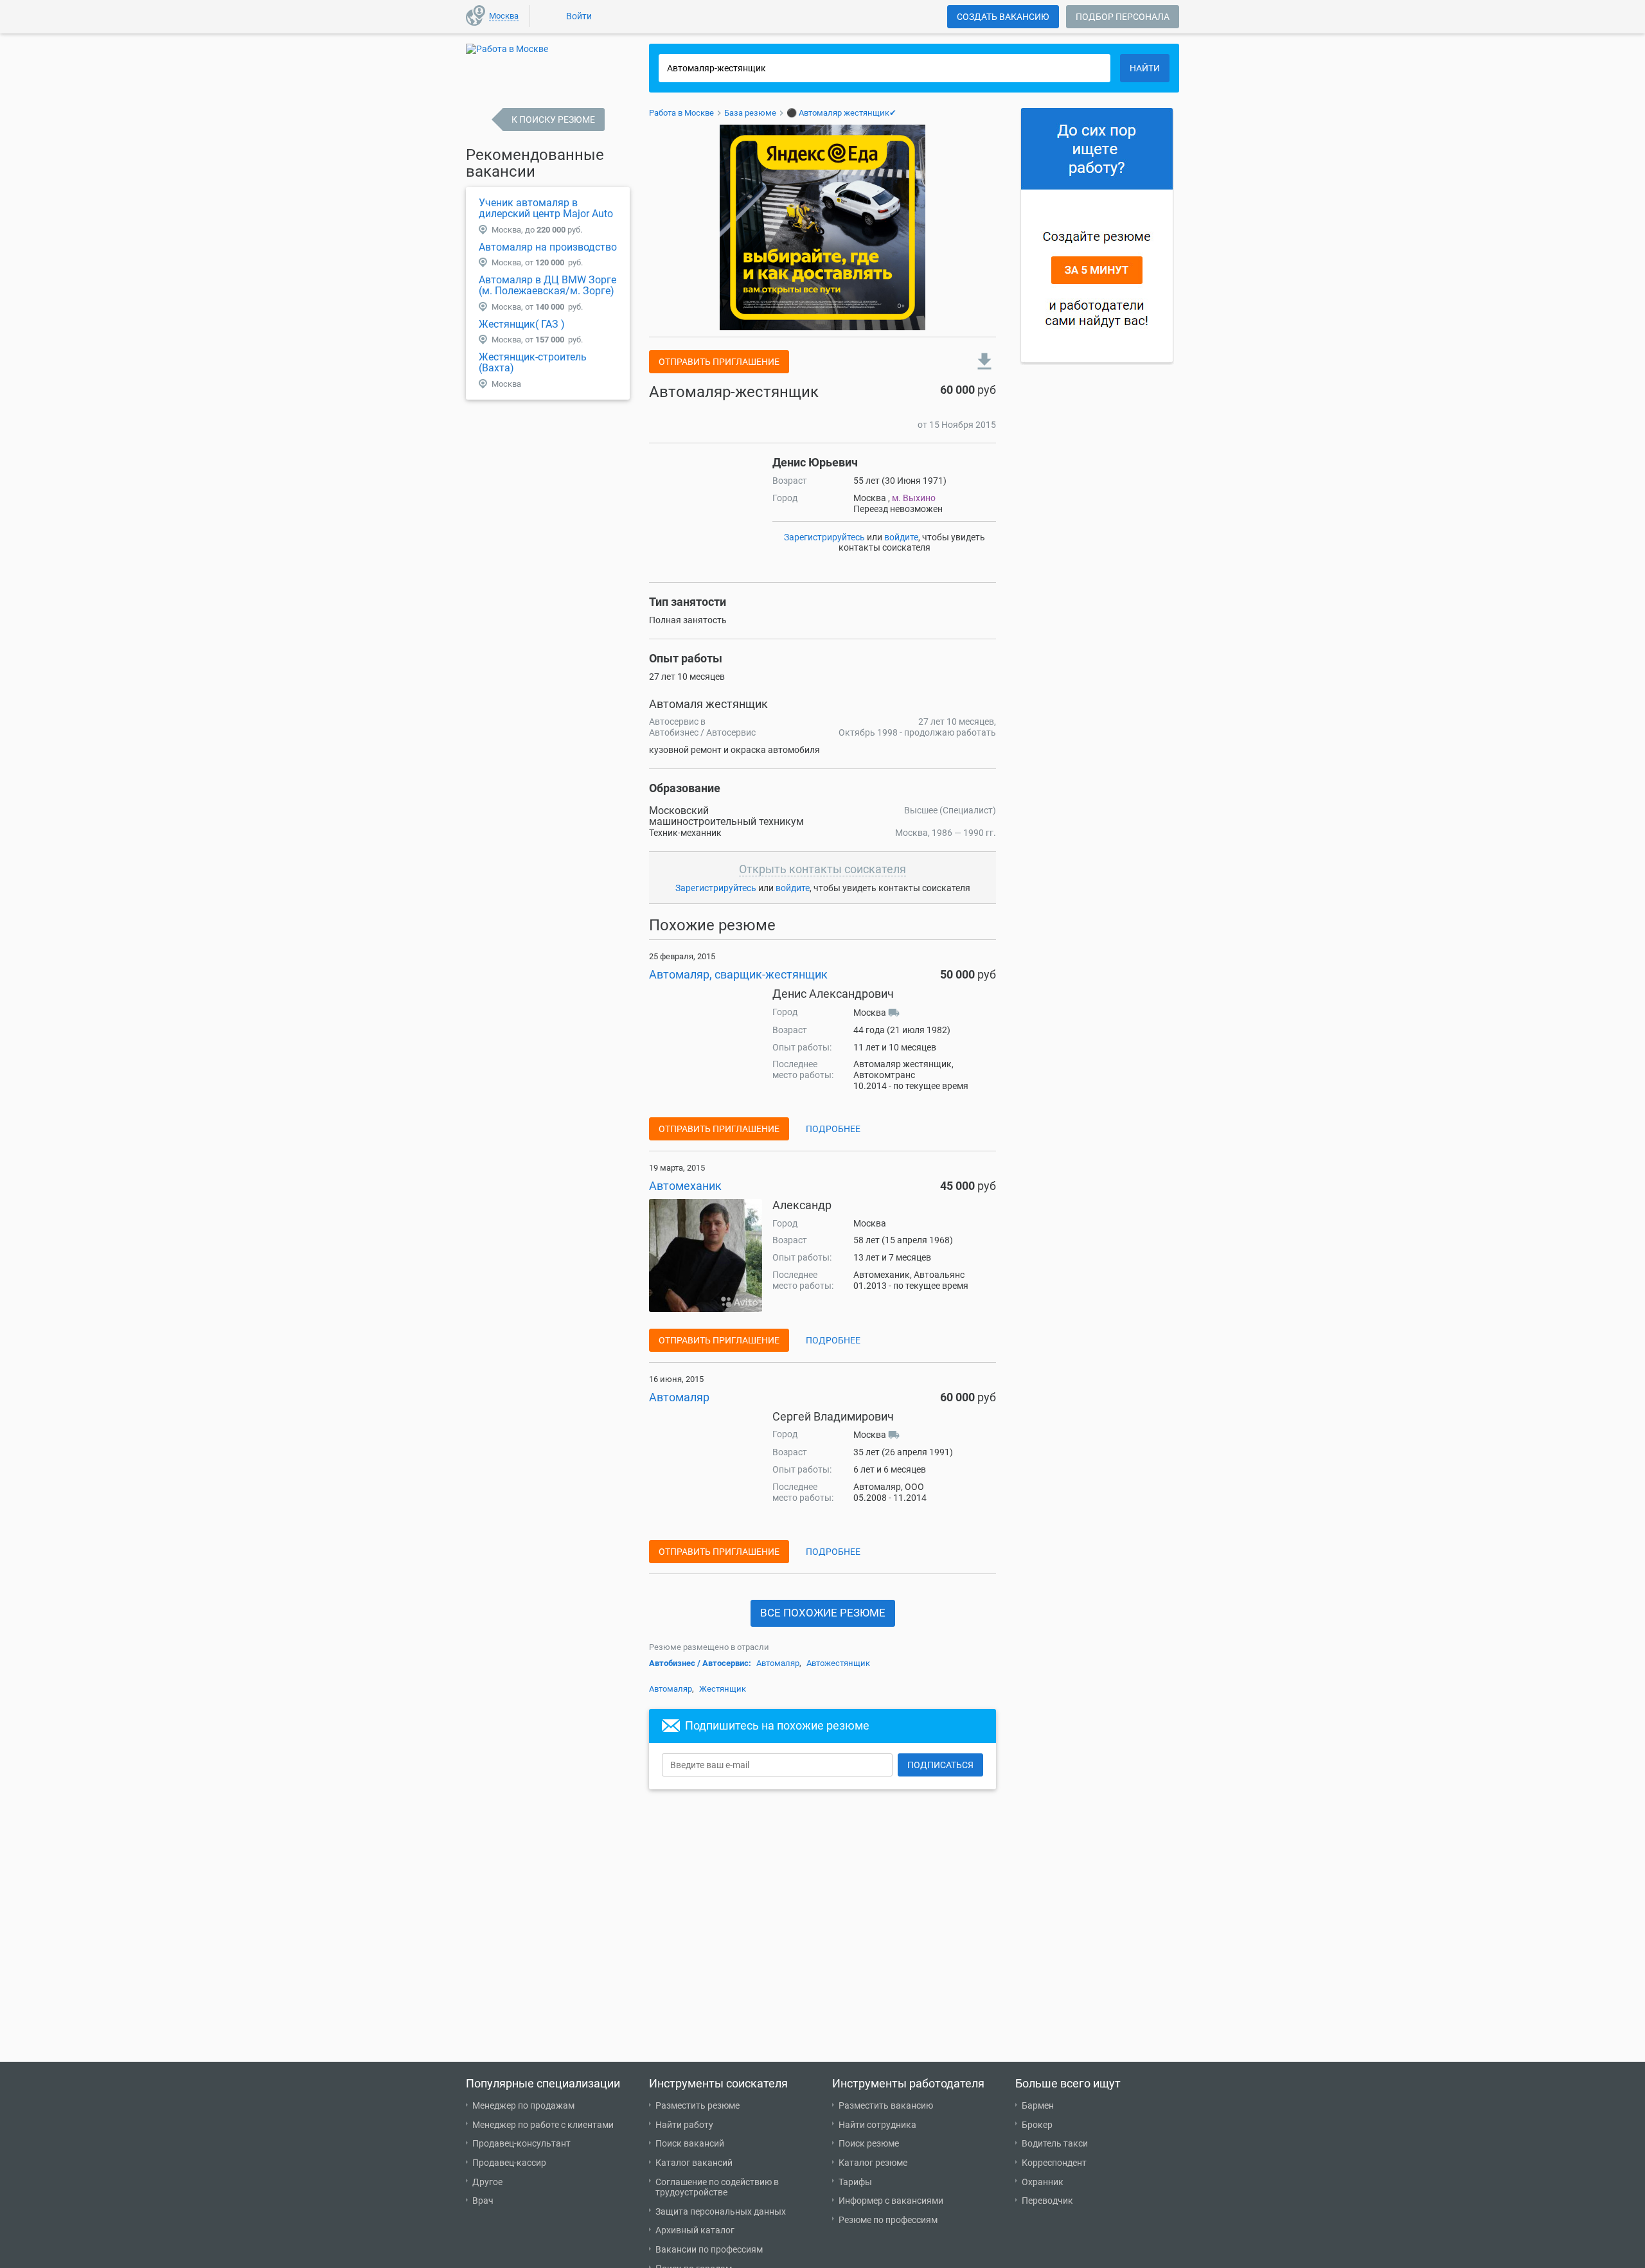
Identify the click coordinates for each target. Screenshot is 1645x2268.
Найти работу (684, 2125)
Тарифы (855, 2182)
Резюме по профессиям (888, 2220)
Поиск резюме (869, 2143)
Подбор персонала (1123, 17)
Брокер (1037, 2125)
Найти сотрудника (877, 2125)
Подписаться (940, 1765)
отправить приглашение (719, 362)
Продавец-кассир (509, 2163)
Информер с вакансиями (891, 2201)
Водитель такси (1055, 2143)
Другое (487, 2182)
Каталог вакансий (694, 2163)
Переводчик (1047, 2201)
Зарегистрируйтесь (824, 537)
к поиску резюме (553, 120)
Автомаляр (679, 1397)
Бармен (1038, 2105)
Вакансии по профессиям (709, 2249)
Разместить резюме (698, 2105)
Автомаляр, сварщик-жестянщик (738, 974)
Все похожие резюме (823, 1613)
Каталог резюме (873, 2163)
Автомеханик (685, 1186)
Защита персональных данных (721, 2211)
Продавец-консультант (521, 2143)
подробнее (833, 1129)
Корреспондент (1054, 2163)
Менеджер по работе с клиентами (543, 2125)
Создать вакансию (1003, 17)
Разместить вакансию (886, 2105)
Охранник (1043, 2182)
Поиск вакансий (690, 2143)
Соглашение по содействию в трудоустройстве (717, 2187)
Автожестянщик (838, 1663)
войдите (901, 537)
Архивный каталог (695, 2230)
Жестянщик (723, 1689)
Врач (483, 2201)
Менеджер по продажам (523, 2105)
